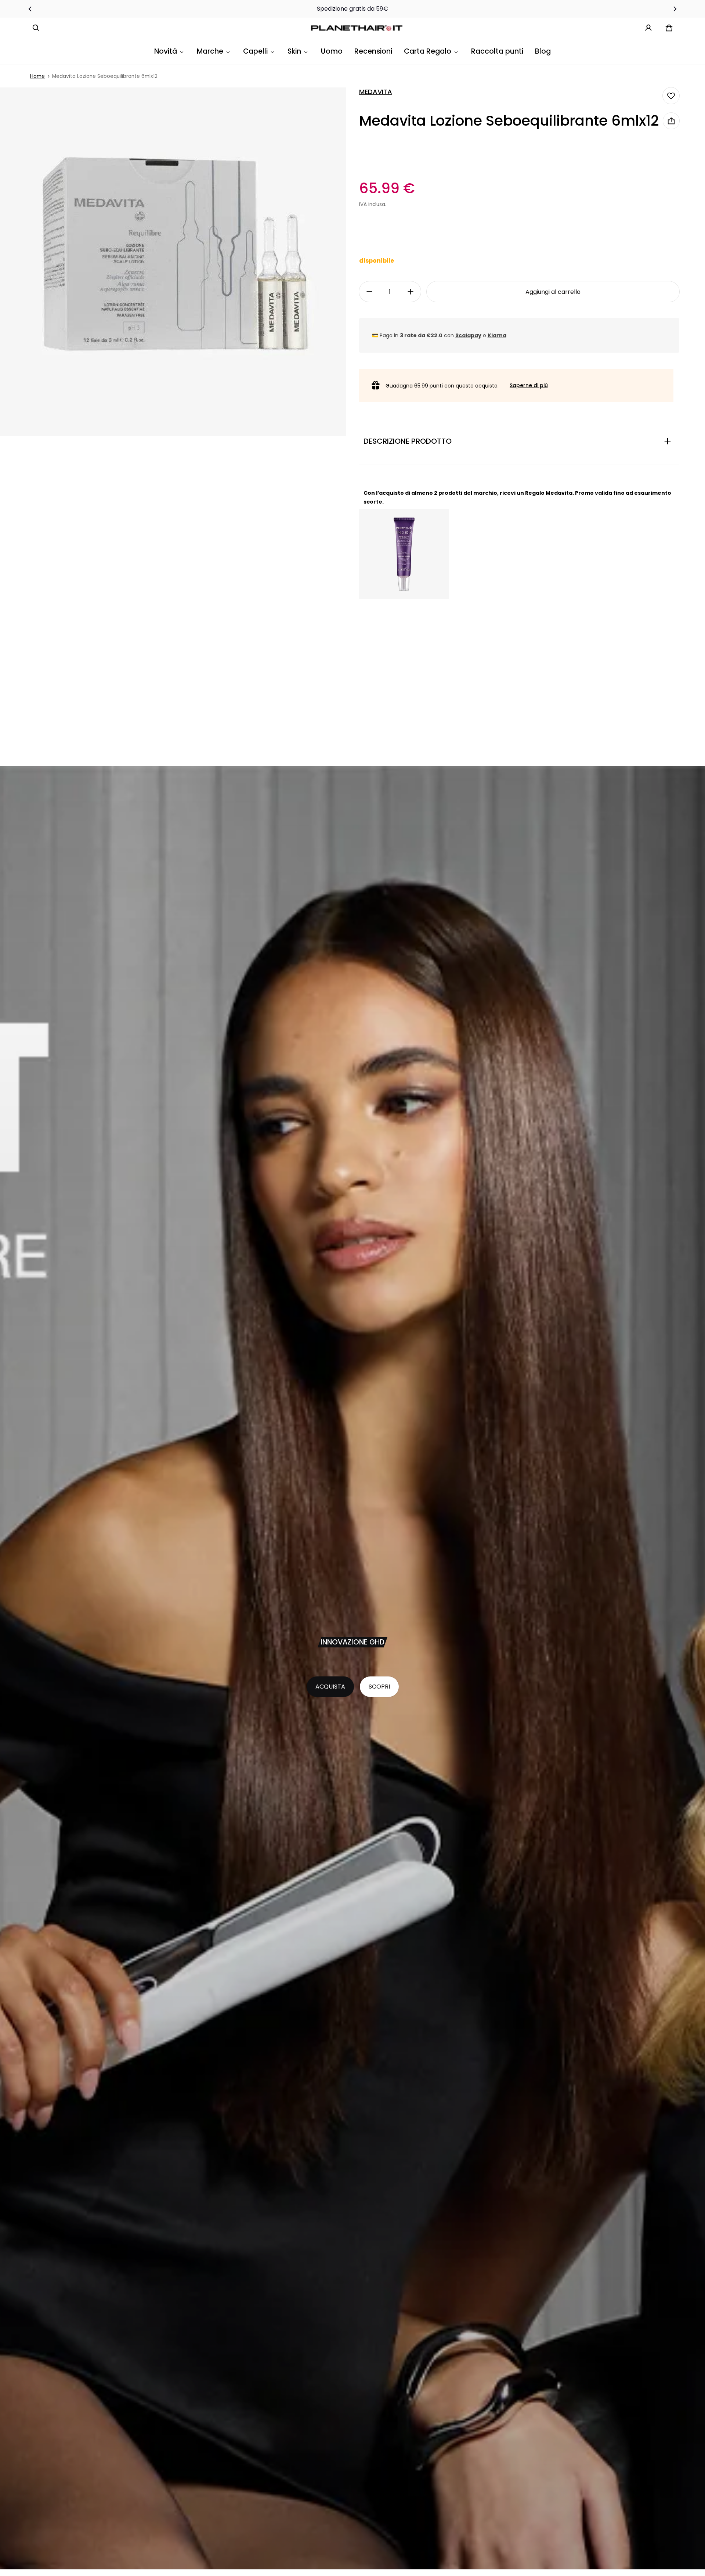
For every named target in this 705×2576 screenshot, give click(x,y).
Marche (210, 51)
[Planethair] (358, 28)
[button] (36, 28)
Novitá (166, 51)
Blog (543, 51)
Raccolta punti (497, 51)
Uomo (332, 51)
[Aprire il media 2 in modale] (173, 262)
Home (37, 76)
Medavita (376, 92)
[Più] (411, 292)
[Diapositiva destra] (675, 9)
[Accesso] (648, 28)
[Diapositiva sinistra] (30, 9)
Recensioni (373, 51)
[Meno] (369, 292)
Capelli (255, 51)
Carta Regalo (428, 51)
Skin (294, 51)
